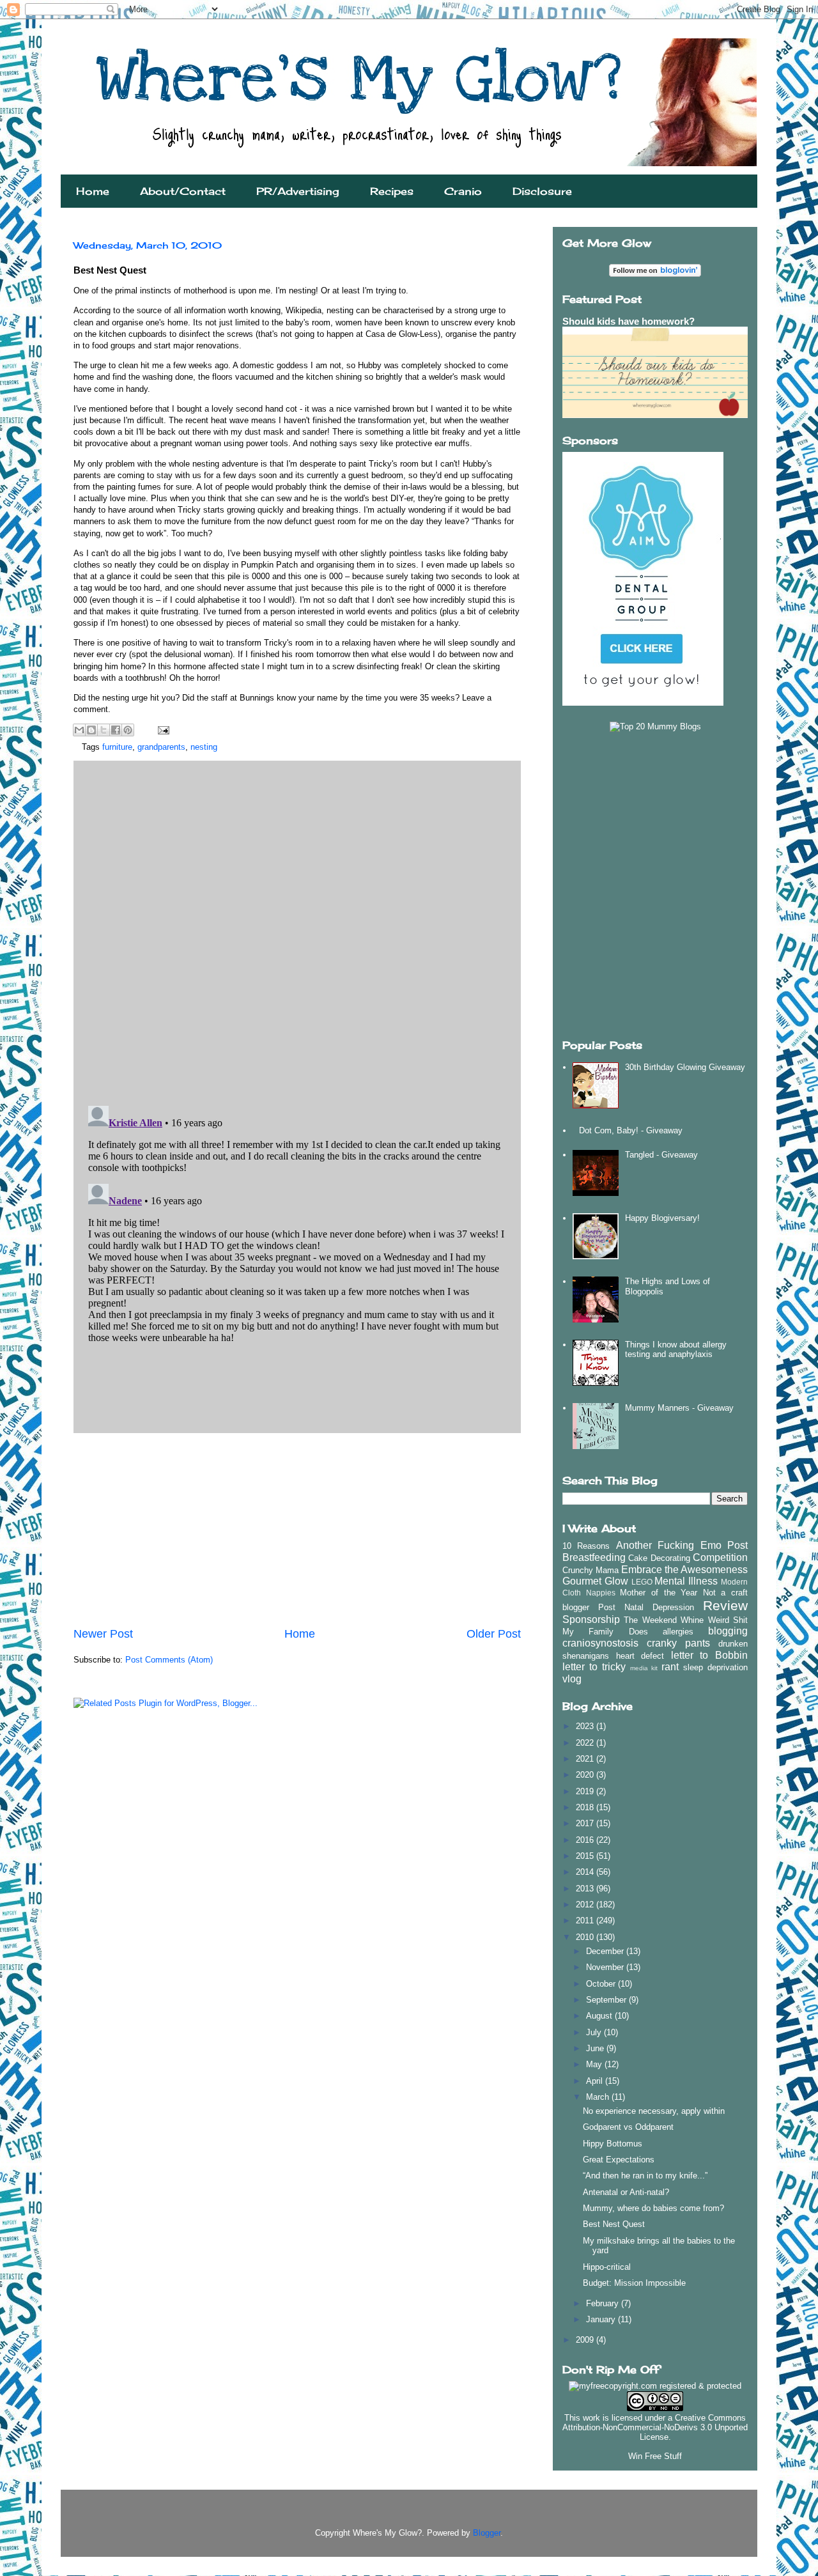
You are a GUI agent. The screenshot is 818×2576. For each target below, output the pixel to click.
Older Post (494, 1634)
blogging (728, 1631)
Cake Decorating (659, 1558)
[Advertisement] (297, 1530)
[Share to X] (104, 730)
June (596, 2048)
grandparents (161, 747)
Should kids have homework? (629, 321)
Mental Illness (686, 1581)
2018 (586, 1807)
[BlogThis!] (91, 730)
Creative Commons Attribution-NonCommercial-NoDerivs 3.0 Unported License (655, 2427)
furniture (117, 747)
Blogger (487, 2533)
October (602, 1984)
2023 (586, 1726)
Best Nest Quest (614, 2224)
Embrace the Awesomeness (684, 1570)
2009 (586, 2340)
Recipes (392, 191)
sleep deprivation (715, 1667)
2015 (586, 1856)
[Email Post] (161, 730)
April (596, 2081)
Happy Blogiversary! (662, 1218)
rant (670, 1667)
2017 (586, 1823)
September (607, 2000)
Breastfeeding (594, 1557)
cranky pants (678, 1643)
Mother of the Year (659, 1593)
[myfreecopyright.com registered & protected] (655, 2386)
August (600, 2016)
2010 (586, 1937)
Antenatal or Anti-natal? (626, 2192)
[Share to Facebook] (116, 730)
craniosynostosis (600, 1643)
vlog (572, 1679)
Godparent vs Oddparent (628, 2127)
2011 (586, 1920)
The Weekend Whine (664, 1620)
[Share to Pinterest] (128, 730)
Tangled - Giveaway (661, 1155)
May (595, 2064)
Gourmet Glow (595, 1581)
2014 (586, 1872)
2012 (586, 1905)
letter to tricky (594, 1667)
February (604, 2303)
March (599, 2097)
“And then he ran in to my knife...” (645, 2176)
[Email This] (79, 730)
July (595, 2032)
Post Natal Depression (646, 1607)
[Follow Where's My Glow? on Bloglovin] (655, 274)
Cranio (463, 191)
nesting (204, 747)
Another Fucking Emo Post (682, 1545)
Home (93, 191)
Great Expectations (619, 2160)
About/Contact (183, 191)
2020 (586, 1775)
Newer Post (103, 1634)
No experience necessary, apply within (654, 2111)
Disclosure (542, 191)
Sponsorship (591, 1619)
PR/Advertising (298, 191)
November (606, 1967)
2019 (586, 1791)
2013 (586, 1889)
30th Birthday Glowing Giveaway (685, 1067)
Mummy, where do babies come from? (653, 2208)
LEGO (642, 1582)
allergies (678, 1632)
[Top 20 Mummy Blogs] (655, 726)
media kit (644, 1668)
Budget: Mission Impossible (634, 2283)
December (606, 1951)
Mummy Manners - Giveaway (679, 1408)
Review (725, 1605)
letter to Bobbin (709, 1655)
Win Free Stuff (655, 2456)
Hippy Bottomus (613, 2144)
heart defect (640, 1656)
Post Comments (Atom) (169, 1660)
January (602, 2319)
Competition (720, 1557)
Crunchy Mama (590, 1570)
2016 (586, 1840)
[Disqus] (297, 930)
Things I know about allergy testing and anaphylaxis (676, 1350)
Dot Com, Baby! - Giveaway (631, 1130)
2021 (586, 1759)
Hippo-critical (607, 2267)
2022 (586, 1743)
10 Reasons (586, 1546)
